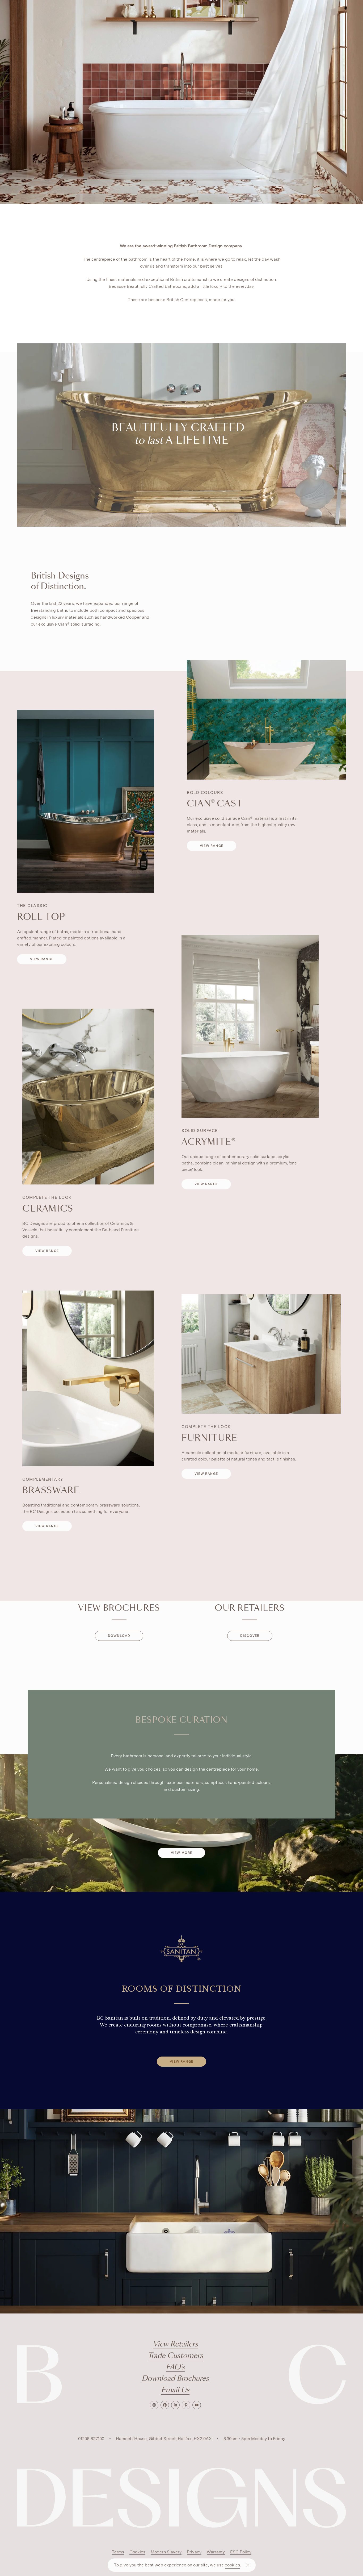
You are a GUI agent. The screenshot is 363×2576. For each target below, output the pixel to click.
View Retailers (175, 2344)
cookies (232, 2565)
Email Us (175, 2390)
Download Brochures (175, 2379)
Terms (118, 2552)
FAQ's (175, 2367)
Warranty (216, 2552)
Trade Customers (175, 2356)
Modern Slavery (166, 2552)
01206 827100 (91, 2439)
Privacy (194, 2552)
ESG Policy (241, 2552)
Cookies (137, 2552)
